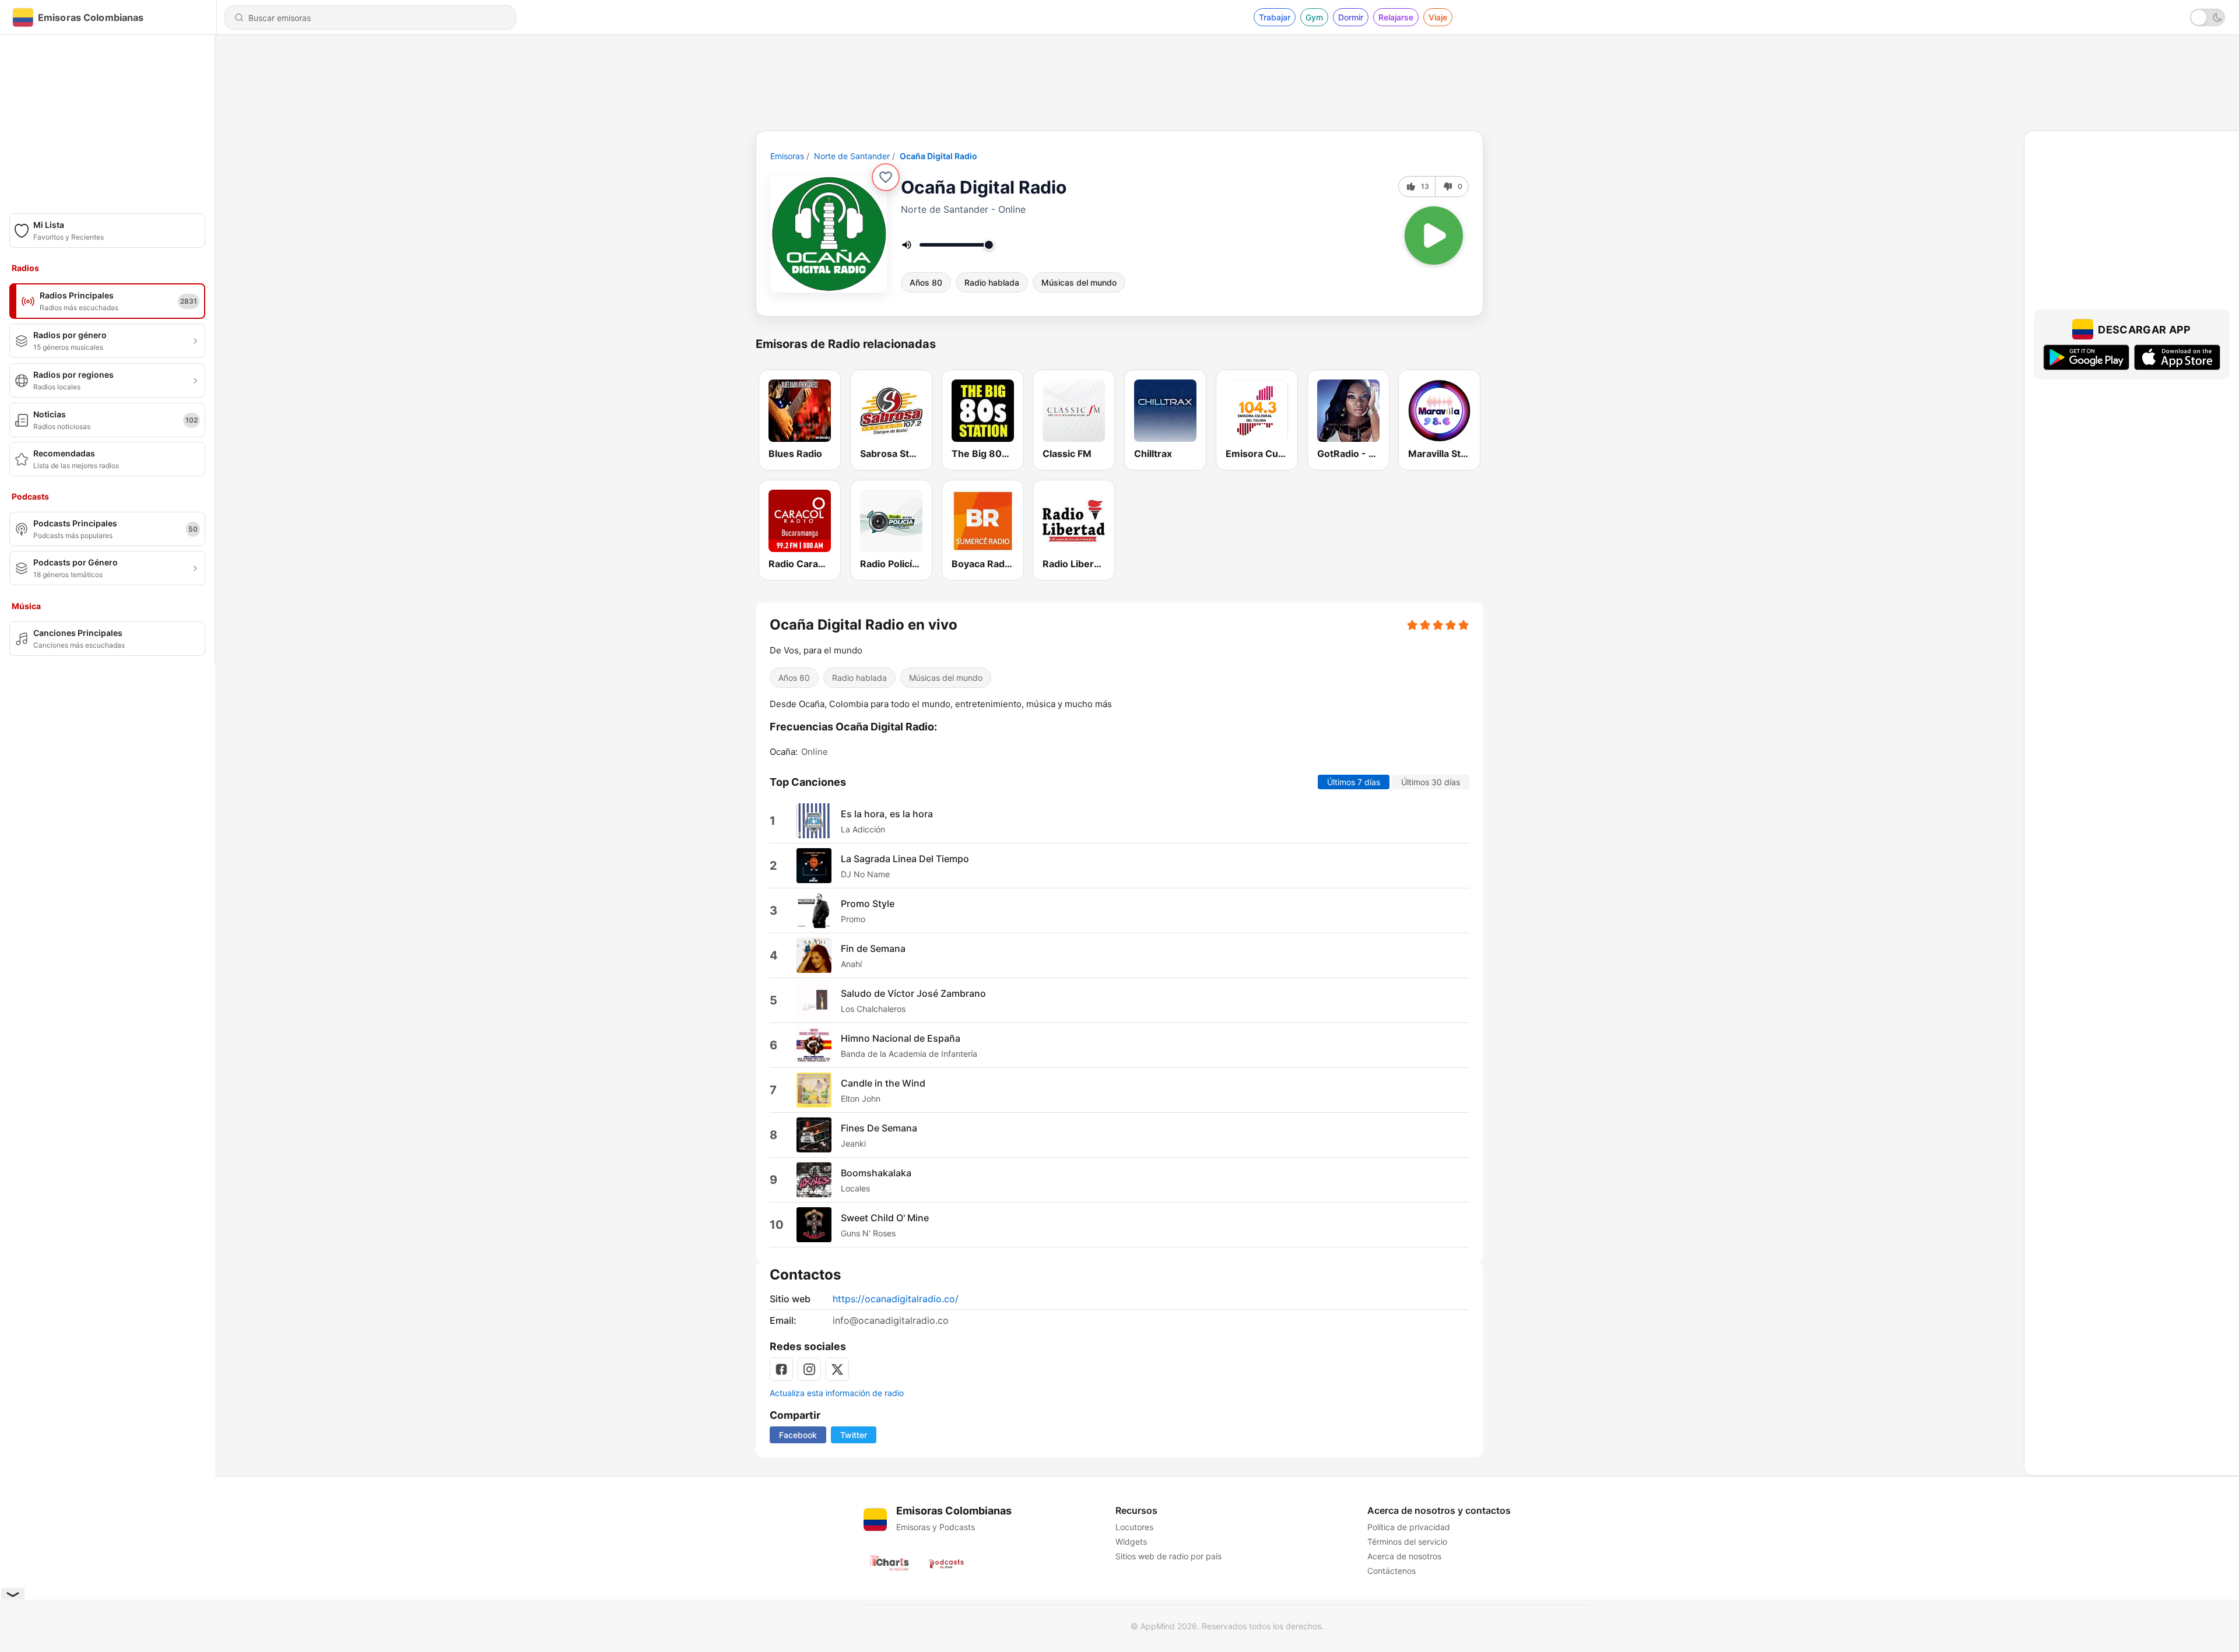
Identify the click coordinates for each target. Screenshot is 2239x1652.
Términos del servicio (1407, 1542)
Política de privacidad (1409, 1527)
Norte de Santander (852, 156)
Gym (1314, 17)
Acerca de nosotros (1404, 1556)
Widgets (1131, 1542)
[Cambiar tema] (2208, 17)
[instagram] (809, 1369)
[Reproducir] (1434, 236)
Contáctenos (1392, 1571)
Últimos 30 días (1431, 782)
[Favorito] (886, 177)
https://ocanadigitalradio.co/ (896, 1299)
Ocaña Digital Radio (938, 156)
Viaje (1438, 17)
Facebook (798, 1435)
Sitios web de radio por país (1168, 1556)
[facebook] (781, 1369)
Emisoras (787, 156)
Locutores (1134, 1527)
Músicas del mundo (1079, 282)
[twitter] (837, 1369)
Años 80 (926, 282)
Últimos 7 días (1354, 782)
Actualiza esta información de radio (837, 1393)
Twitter (854, 1435)
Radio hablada (992, 282)
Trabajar (1275, 17)
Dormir (1351, 17)
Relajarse (1396, 17)
